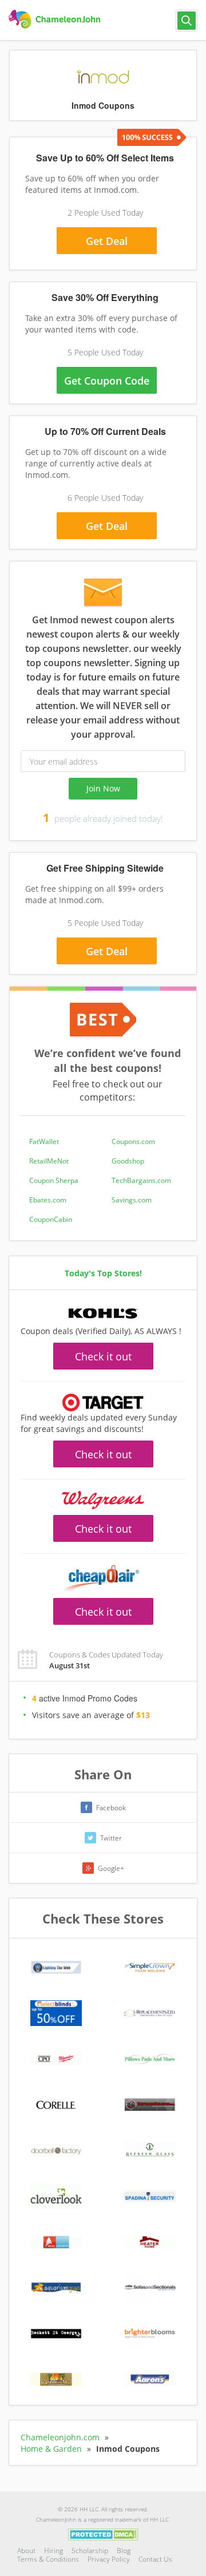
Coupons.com (133, 1141)
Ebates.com (48, 1200)
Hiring (54, 2551)
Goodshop (128, 1161)
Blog (124, 2551)
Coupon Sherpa (54, 1180)
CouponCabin (51, 1219)
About (26, 2551)
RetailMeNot (49, 1161)
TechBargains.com (141, 1180)
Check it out (103, 1356)
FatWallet (44, 1141)
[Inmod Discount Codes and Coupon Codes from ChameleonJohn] (56, 19)
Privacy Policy (109, 2559)
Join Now (103, 788)
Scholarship (90, 2551)
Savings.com (132, 1200)
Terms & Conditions (48, 2559)
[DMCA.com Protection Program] (103, 2534)
